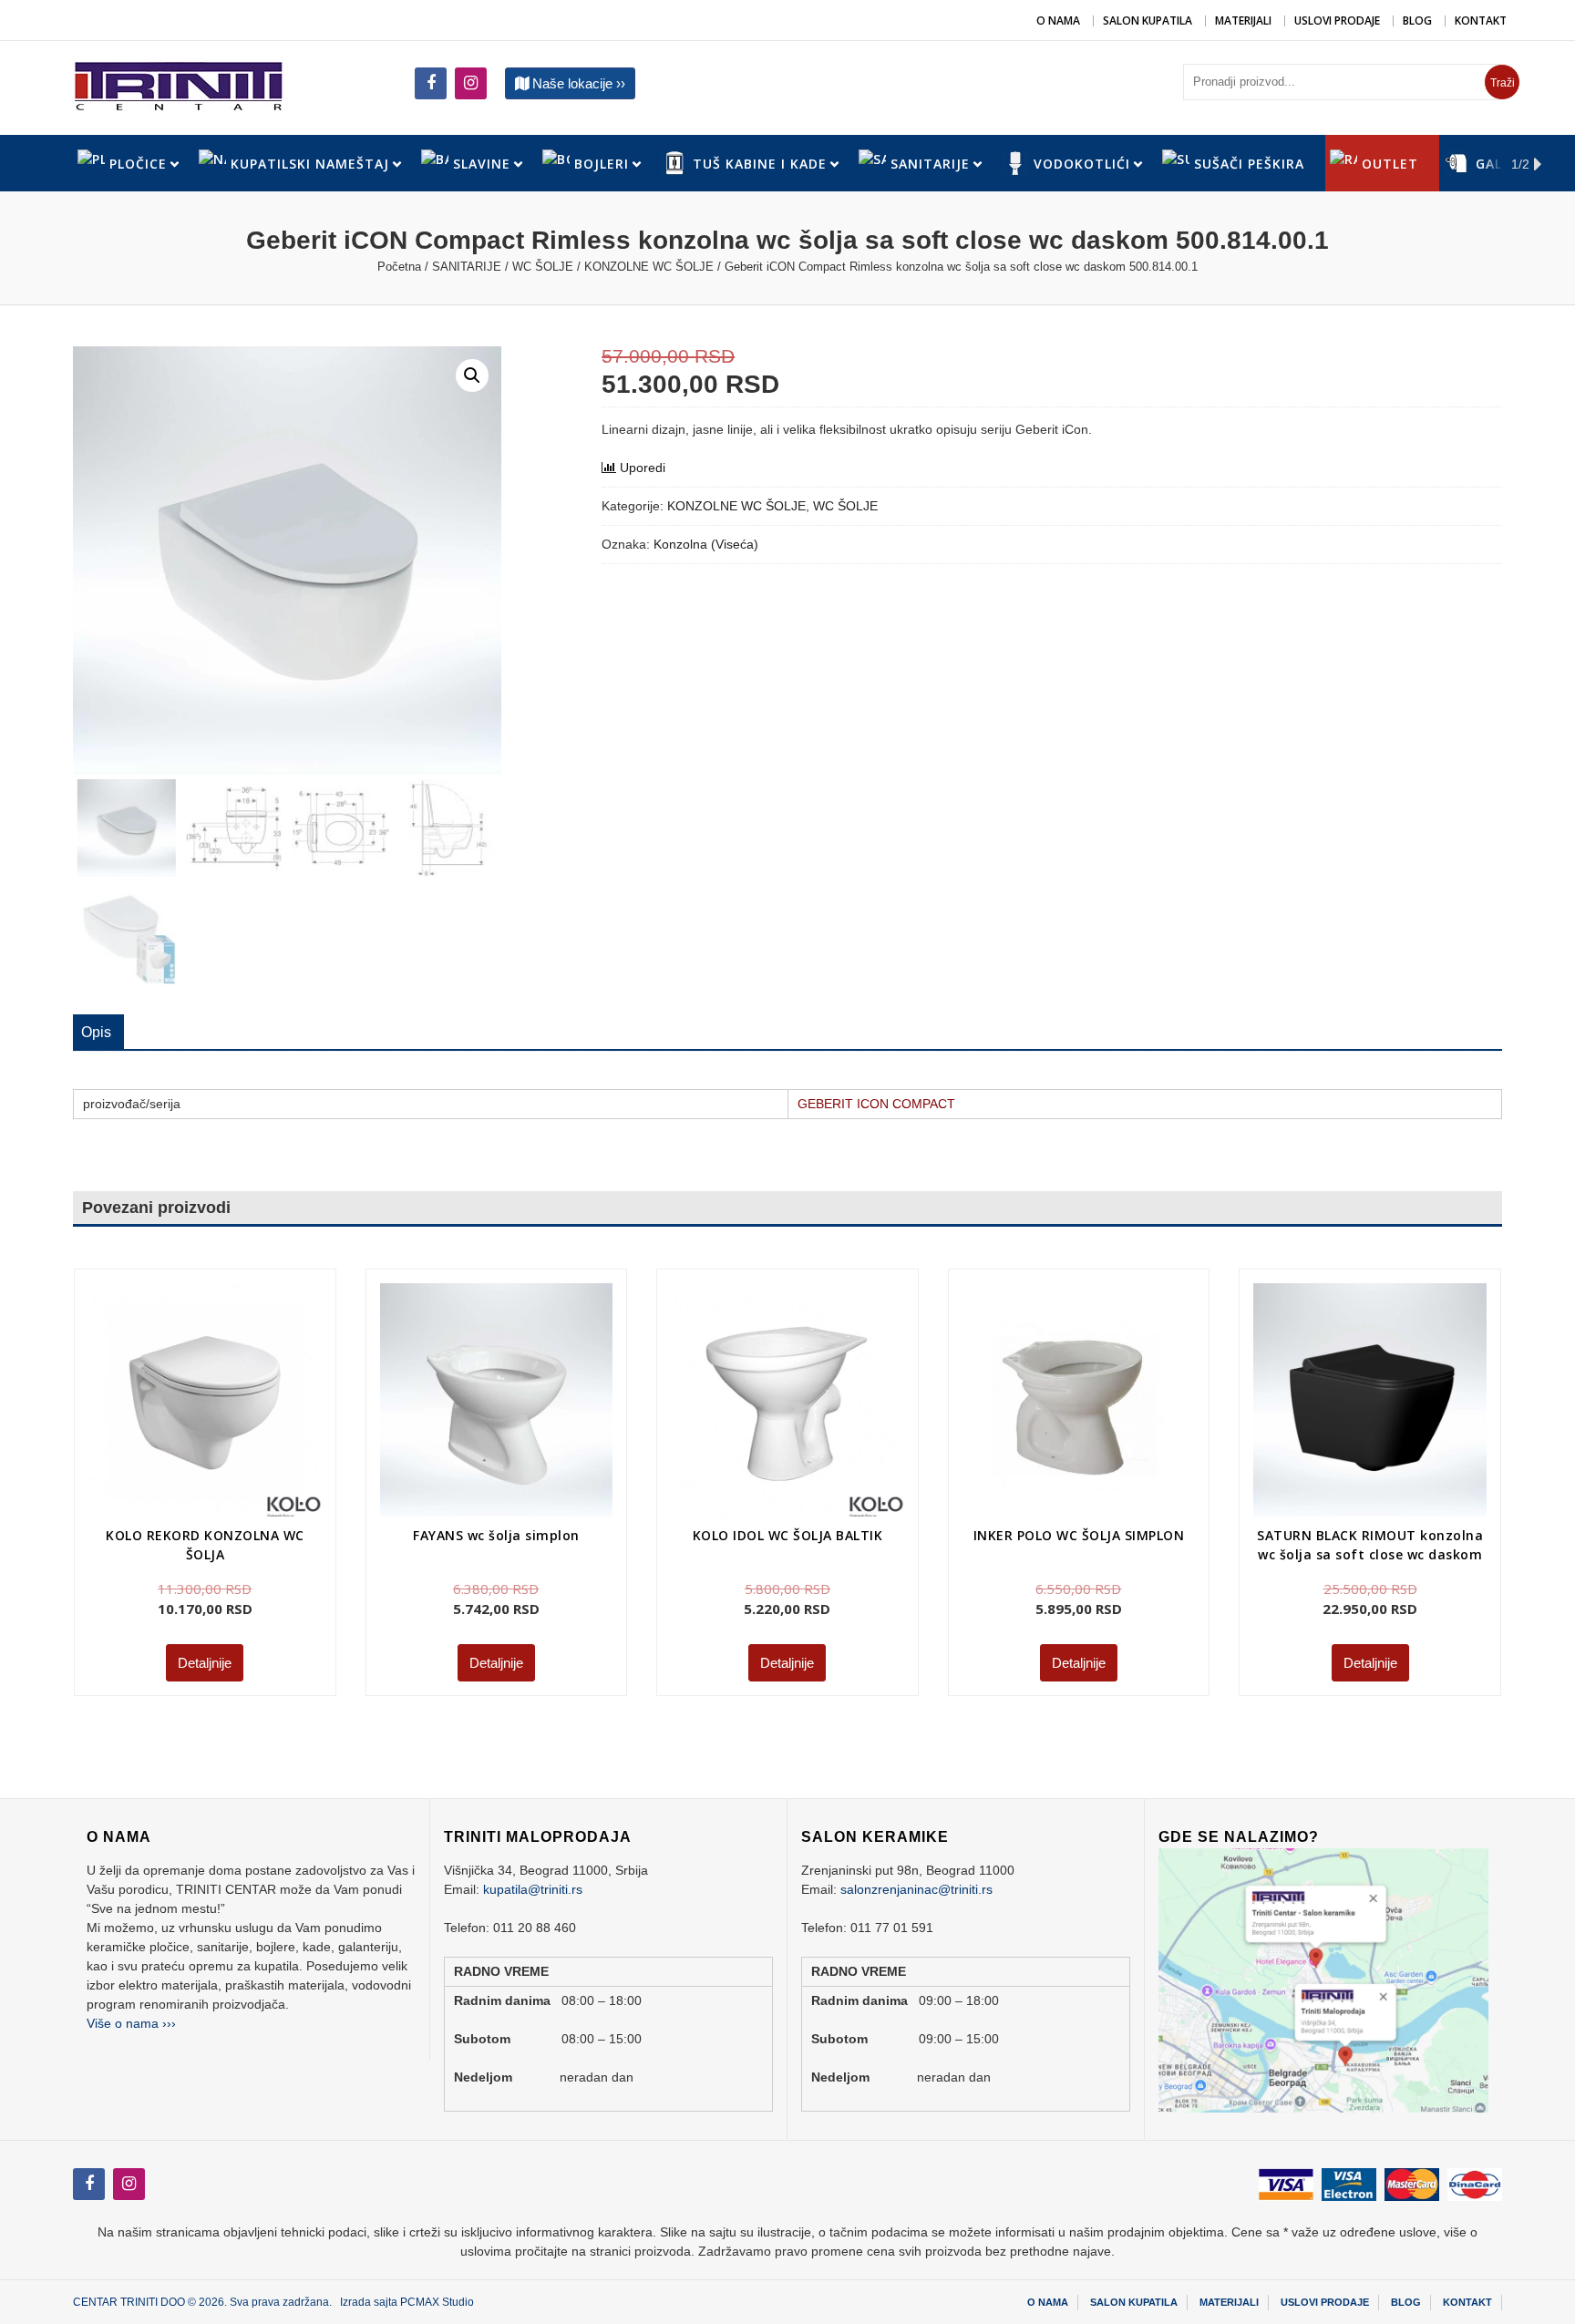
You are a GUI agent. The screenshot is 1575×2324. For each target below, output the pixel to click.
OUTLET (1390, 164)
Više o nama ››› (131, 2023)
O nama (1058, 21)
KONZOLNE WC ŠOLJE (649, 267)
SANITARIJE (467, 267)
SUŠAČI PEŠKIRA (1249, 164)
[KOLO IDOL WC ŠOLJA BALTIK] (787, 1400)
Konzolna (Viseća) (706, 544)
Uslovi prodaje (1337, 21)
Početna (399, 267)
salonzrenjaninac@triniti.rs (916, 1889)
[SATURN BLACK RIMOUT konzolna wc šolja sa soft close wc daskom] (1370, 1400)
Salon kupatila (1148, 21)
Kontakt (1481, 21)
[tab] (96, 1033)
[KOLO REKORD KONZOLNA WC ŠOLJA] (205, 1400)
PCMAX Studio (437, 2302)
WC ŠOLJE (543, 267)
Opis (96, 1032)
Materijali (1243, 21)
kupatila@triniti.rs (533, 1889)
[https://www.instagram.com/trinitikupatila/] (431, 83)
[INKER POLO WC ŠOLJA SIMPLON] (1079, 1400)
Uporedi (643, 468)
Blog (1417, 21)
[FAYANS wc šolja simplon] (497, 1400)
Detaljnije (205, 1663)
